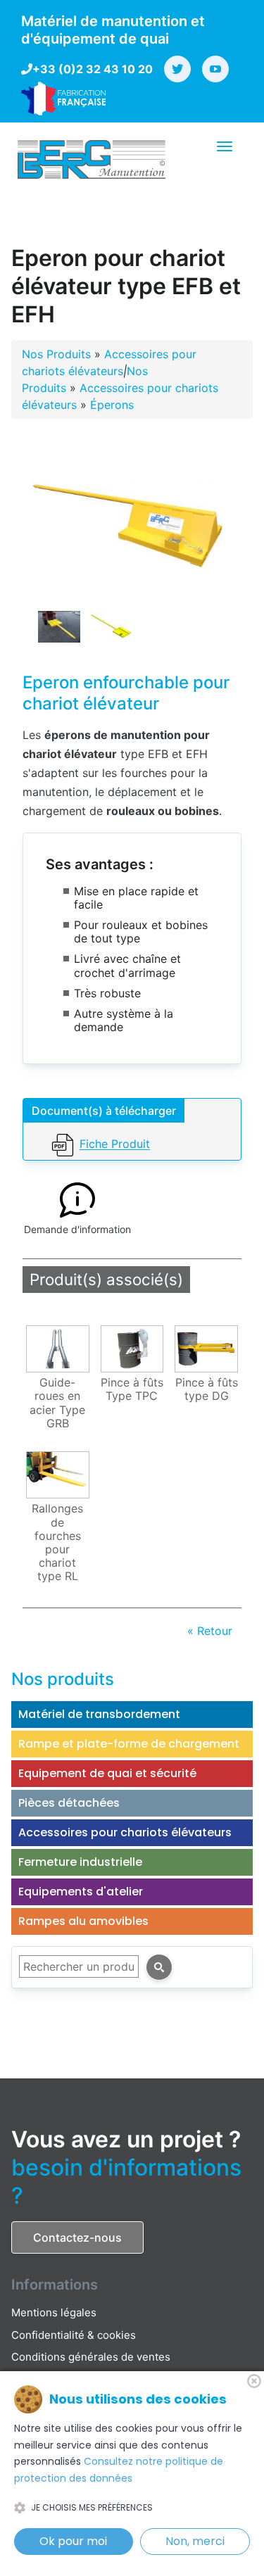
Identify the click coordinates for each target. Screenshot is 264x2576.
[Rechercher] (159, 1967)
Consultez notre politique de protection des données (119, 2470)
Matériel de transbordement (99, 1714)
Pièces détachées (69, 1803)
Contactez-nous (77, 2237)
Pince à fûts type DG (207, 1389)
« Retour (210, 1631)
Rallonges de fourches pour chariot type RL (57, 1542)
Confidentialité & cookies (74, 2335)
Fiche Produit (115, 1144)
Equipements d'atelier (81, 1892)
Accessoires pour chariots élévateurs (125, 1832)
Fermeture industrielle (80, 1862)
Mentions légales (54, 2312)
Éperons (112, 405)
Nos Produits (56, 354)
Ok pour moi (73, 2541)
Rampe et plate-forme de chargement (129, 1744)
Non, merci (195, 2541)
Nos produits (63, 1679)
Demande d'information (77, 1229)
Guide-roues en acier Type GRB (57, 1403)
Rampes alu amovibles (83, 1921)
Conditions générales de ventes (91, 2357)
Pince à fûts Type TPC (132, 1389)
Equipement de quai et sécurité (107, 1773)
